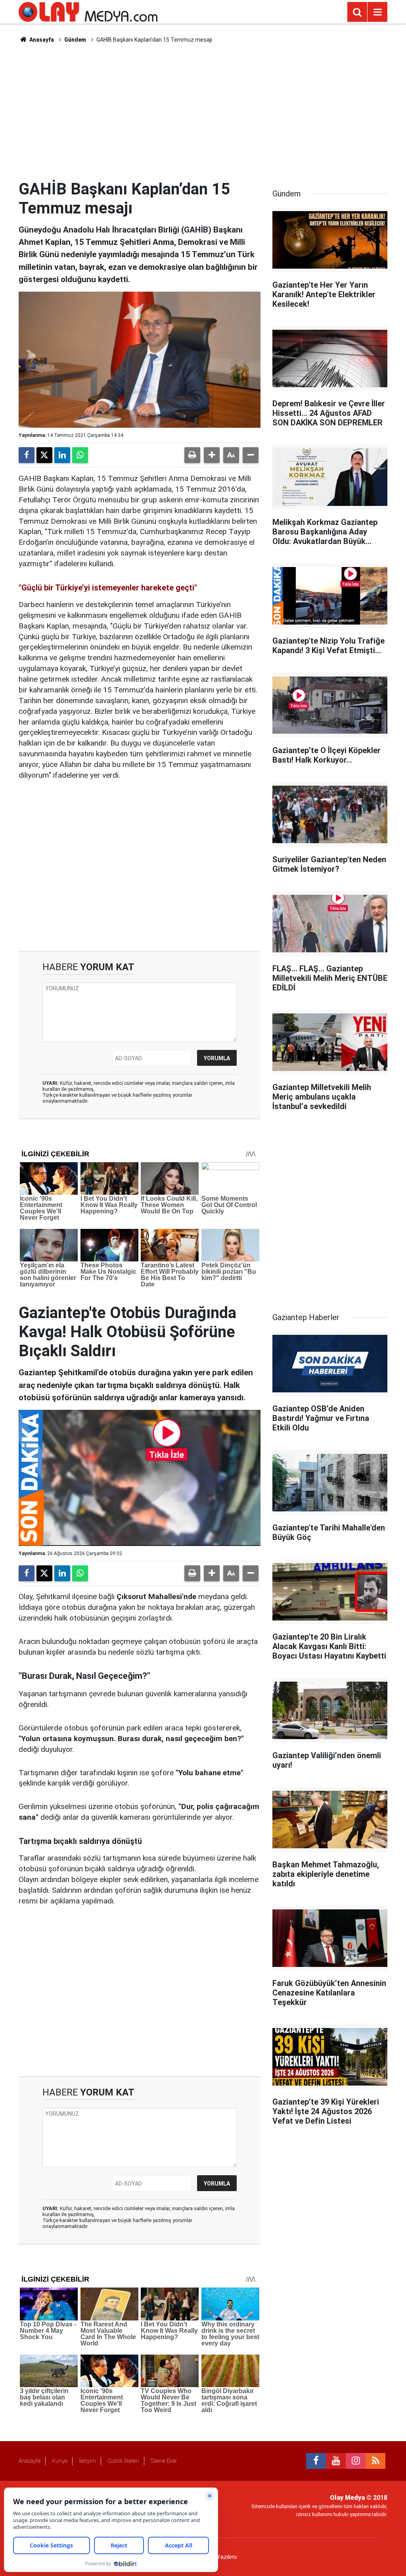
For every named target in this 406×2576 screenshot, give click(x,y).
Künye (60, 2461)
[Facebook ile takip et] (316, 2461)
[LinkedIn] (62, 455)
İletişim (87, 2461)
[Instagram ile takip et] (356, 2461)
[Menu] (377, 12)
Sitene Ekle (164, 2461)
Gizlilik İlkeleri (123, 2461)
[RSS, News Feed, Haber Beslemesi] (375, 2461)
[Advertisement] (203, 111)
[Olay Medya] (88, 11)
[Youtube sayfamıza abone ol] (336, 2461)
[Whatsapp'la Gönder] (80, 455)
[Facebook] (27, 455)
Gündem (75, 40)
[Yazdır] (192, 455)
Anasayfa (41, 40)
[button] (212, 455)
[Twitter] (44, 455)
